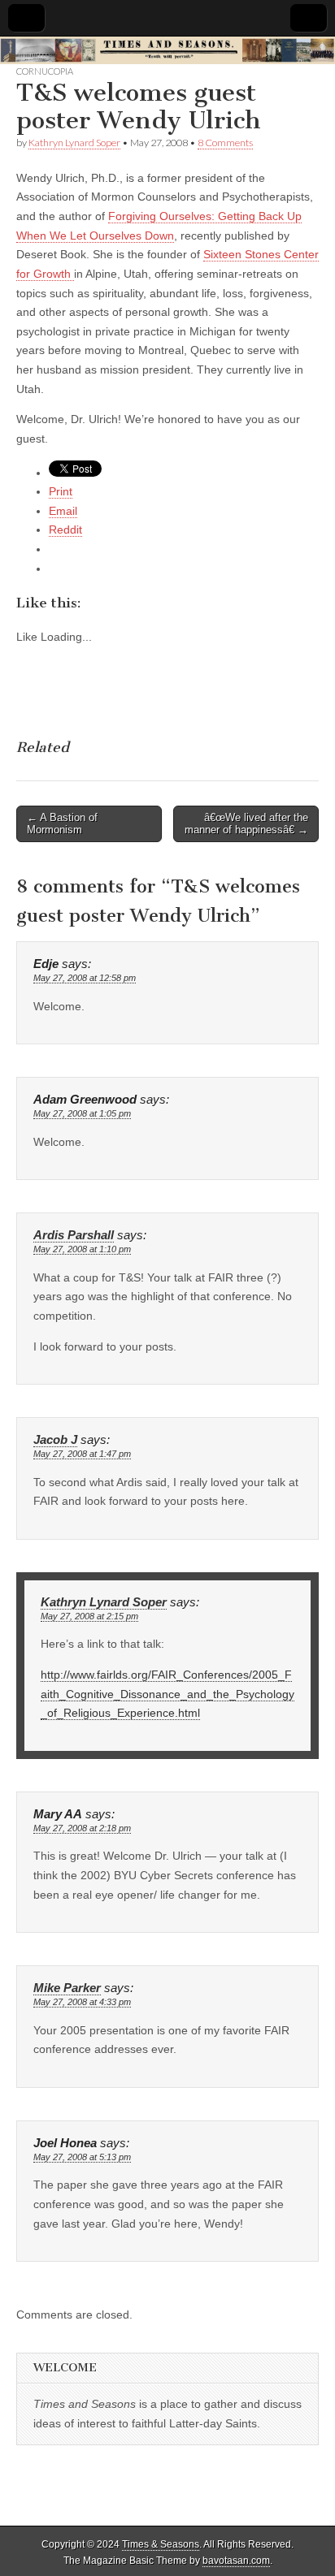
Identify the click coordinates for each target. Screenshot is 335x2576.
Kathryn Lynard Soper (74, 143)
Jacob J (55, 1440)
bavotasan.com (236, 2561)
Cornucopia (45, 71)
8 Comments (225, 143)
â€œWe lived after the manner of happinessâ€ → (246, 824)
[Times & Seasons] (167, 51)
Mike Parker (67, 1988)
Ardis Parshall (74, 1235)
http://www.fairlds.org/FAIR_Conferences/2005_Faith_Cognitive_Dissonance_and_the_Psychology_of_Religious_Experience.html (167, 1694)
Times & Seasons (161, 2544)
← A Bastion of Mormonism (62, 824)
